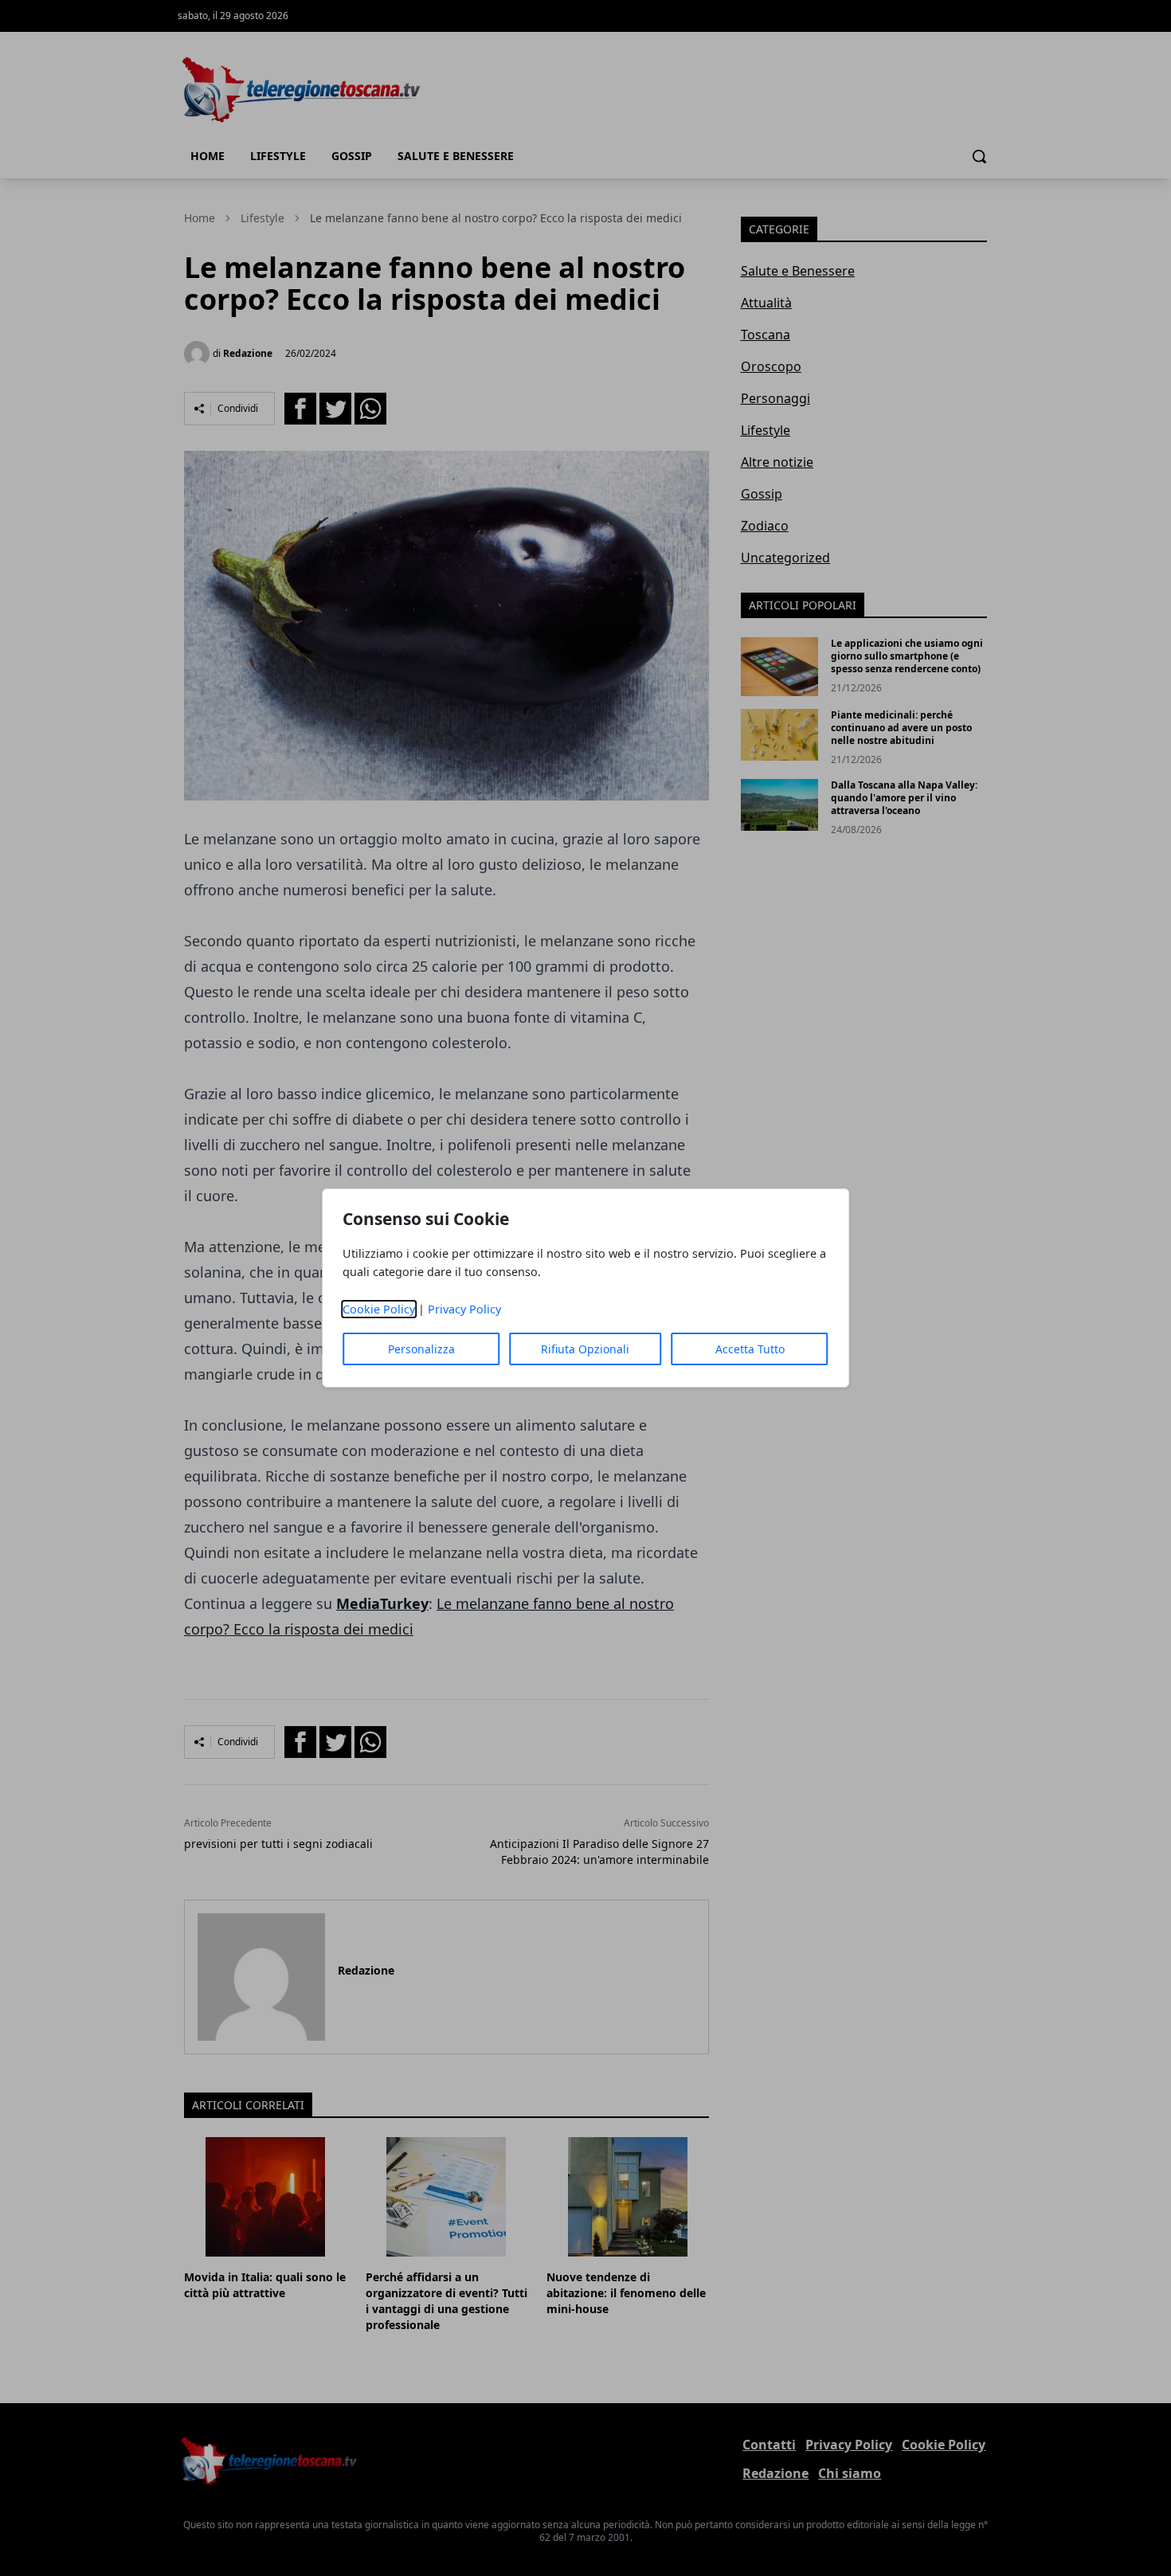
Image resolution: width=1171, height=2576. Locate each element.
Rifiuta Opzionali (585, 1349)
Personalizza (421, 1349)
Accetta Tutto (750, 1349)
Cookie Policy (379, 1309)
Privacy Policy (464, 1309)
